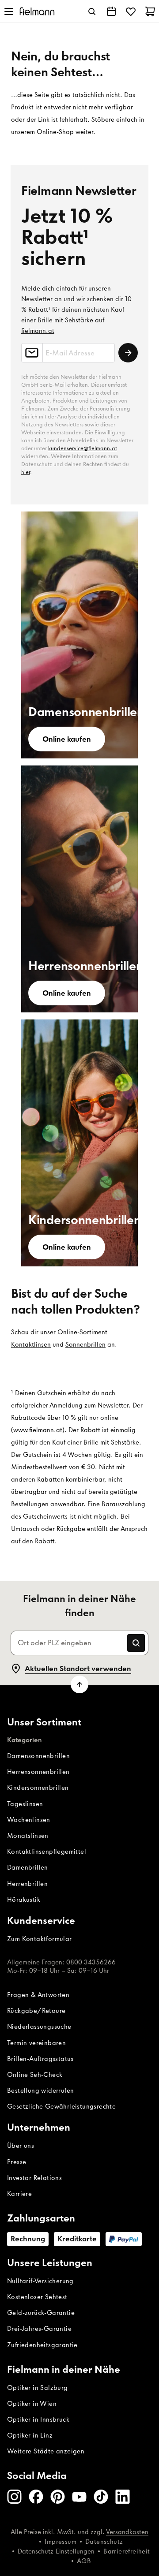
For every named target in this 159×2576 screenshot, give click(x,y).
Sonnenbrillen (85, 1344)
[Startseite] (37, 11)
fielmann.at (38, 331)
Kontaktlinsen (31, 1344)
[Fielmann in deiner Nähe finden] (111, 11)
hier (26, 472)
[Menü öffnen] (9, 11)
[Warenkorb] (150, 11)
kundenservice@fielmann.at (83, 448)
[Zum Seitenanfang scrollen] (79, 1684)
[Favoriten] (131, 11)
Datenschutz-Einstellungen (56, 2551)
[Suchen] (92, 11)
